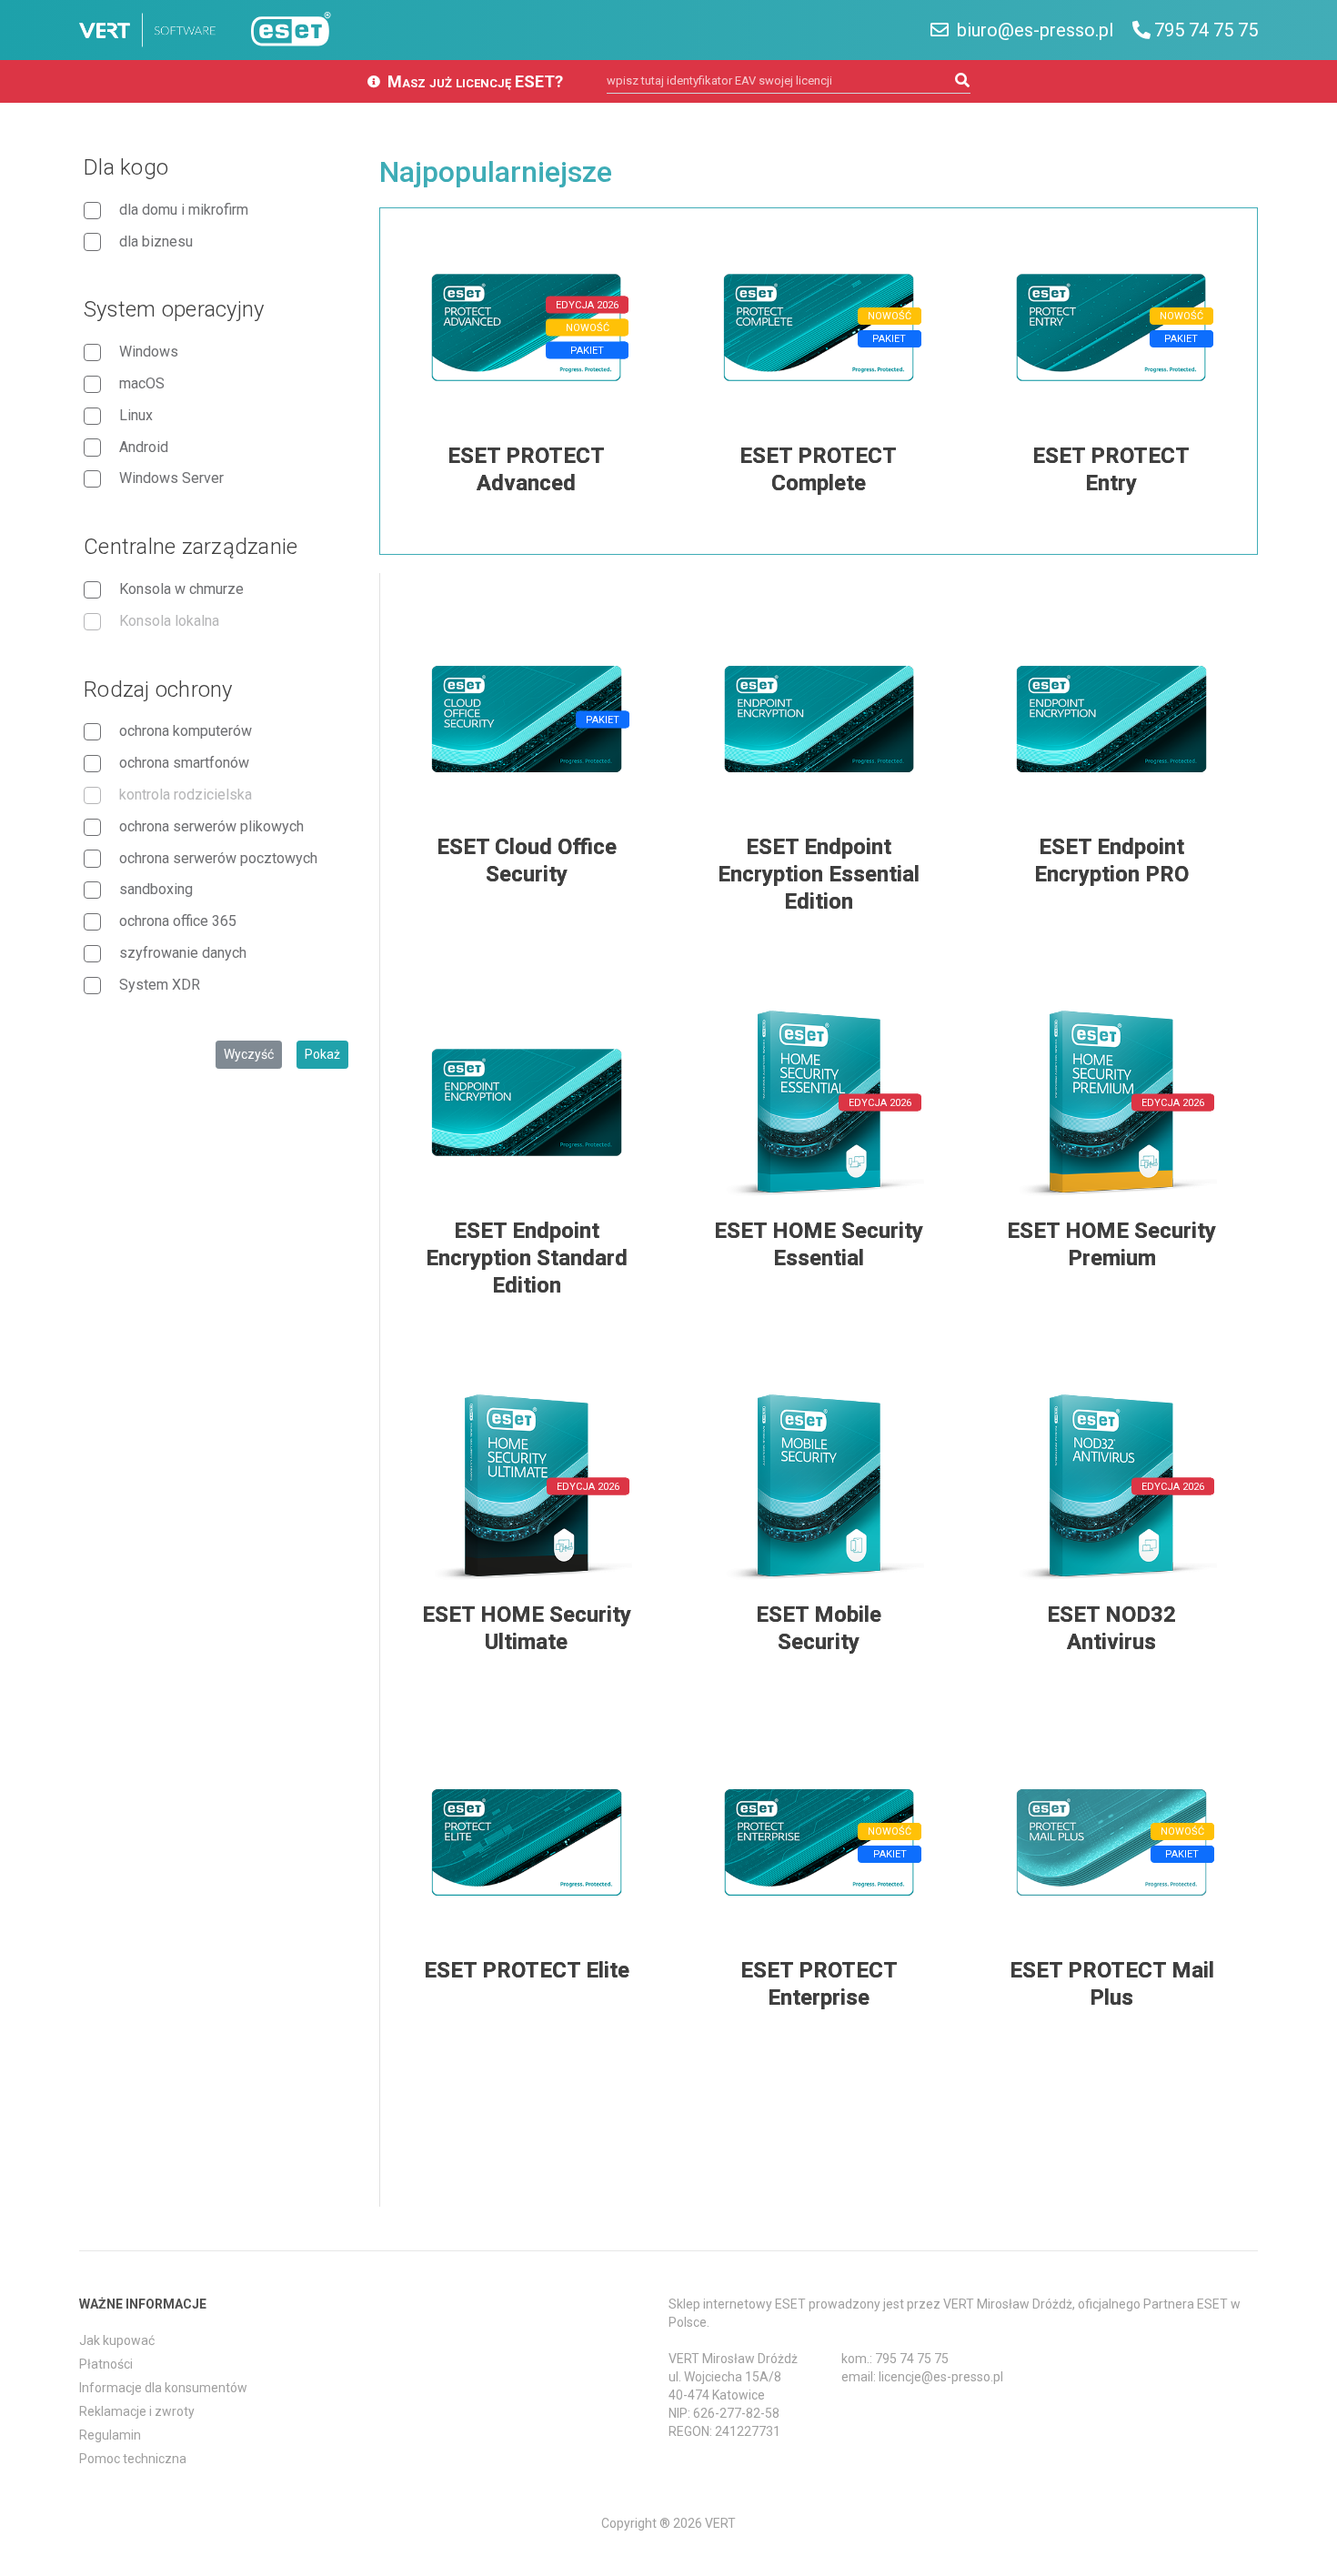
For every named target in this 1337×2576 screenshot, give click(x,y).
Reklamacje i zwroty (137, 2411)
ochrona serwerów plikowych (211, 826)
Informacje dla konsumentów (163, 2388)
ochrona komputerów (186, 731)
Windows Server (171, 478)
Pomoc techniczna (133, 2459)
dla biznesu (156, 241)
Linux (136, 415)
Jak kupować (117, 2340)
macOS (142, 383)
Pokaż (322, 1054)
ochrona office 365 (178, 921)
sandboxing (156, 889)
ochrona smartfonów (184, 763)
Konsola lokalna (169, 621)
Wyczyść (249, 1054)
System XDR (160, 985)
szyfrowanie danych (183, 953)
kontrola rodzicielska (186, 795)
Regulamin (110, 2435)
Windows (149, 352)
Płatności (106, 2364)
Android (144, 447)
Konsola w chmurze (181, 589)
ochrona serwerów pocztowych (218, 858)
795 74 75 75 (1206, 30)
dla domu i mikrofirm (184, 210)
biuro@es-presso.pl (1033, 30)
